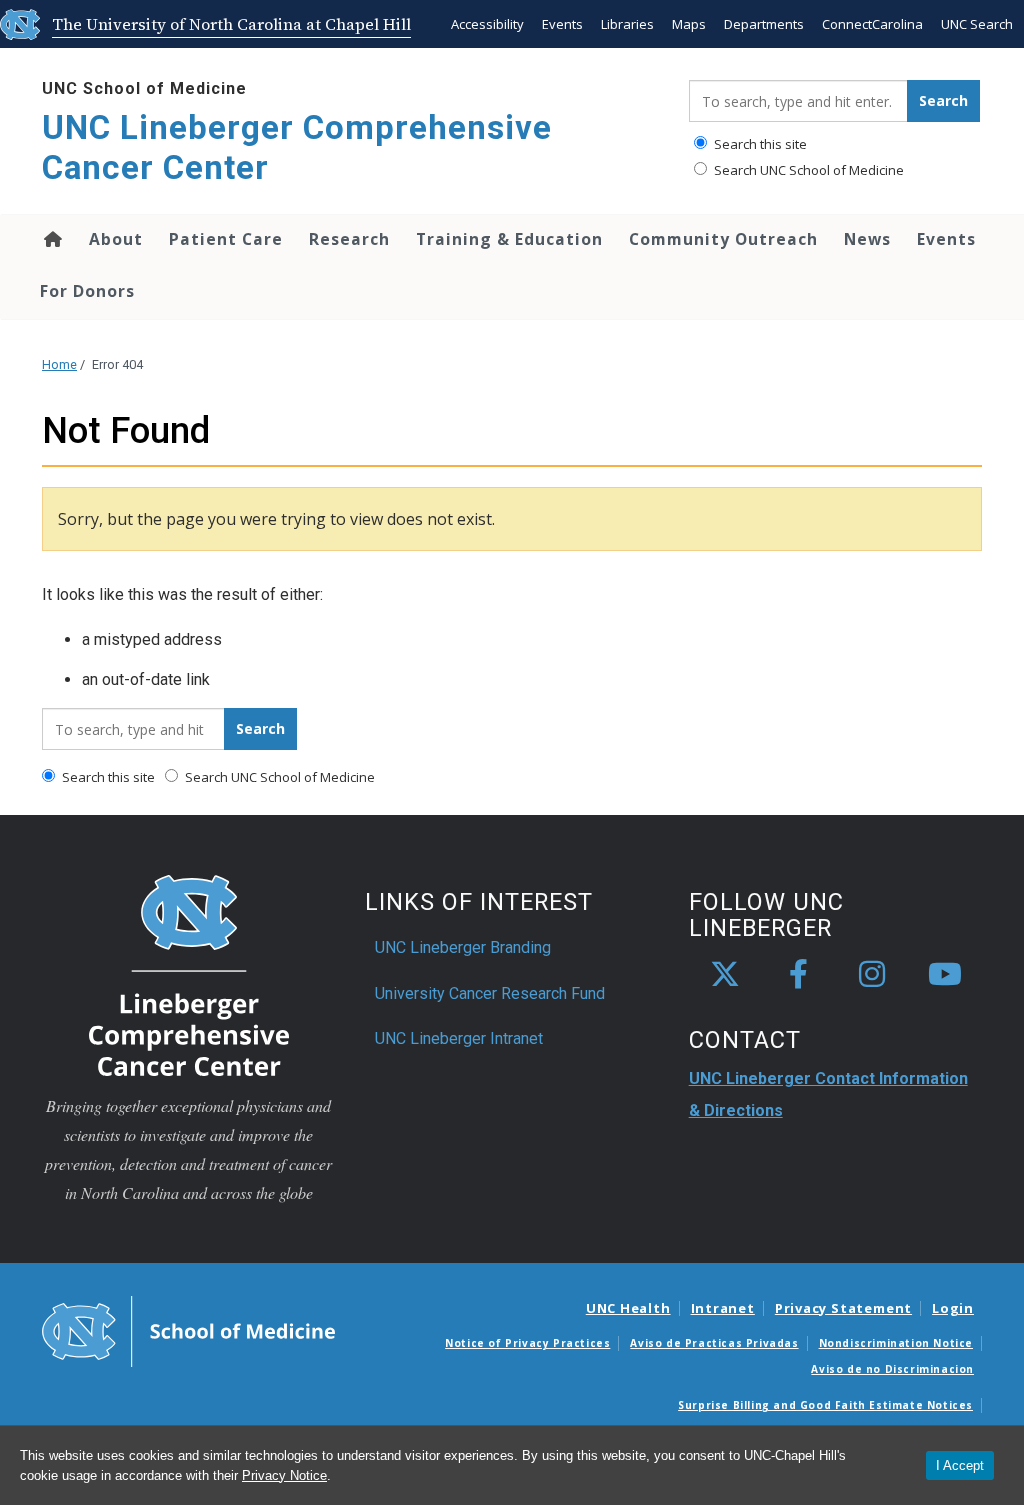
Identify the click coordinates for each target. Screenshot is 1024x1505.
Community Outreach (723, 239)
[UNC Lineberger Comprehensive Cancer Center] (189, 974)
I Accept (960, 1465)
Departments (764, 24)
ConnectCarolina (872, 24)
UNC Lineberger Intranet (459, 1038)
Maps (689, 24)
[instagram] (872, 975)
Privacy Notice (284, 1475)
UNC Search (977, 24)
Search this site (759, 144)
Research (349, 239)
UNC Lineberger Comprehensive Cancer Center (297, 147)
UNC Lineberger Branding (463, 947)
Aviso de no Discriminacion (892, 1369)
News (867, 239)
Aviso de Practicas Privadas (714, 1343)
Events (562, 24)
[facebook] (799, 975)
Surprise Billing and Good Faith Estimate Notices (825, 1405)
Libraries (627, 24)
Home (51, 239)
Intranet (723, 1308)
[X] (725, 975)
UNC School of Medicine (144, 88)
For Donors (87, 291)
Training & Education (509, 239)
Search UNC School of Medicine (807, 170)
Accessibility (487, 24)
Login (953, 1308)
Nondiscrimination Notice (896, 1343)
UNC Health (628, 1308)
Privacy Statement (843, 1308)
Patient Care (226, 239)
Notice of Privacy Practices (527, 1343)
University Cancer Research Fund (490, 993)
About (116, 239)
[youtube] (945, 975)
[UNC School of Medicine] (188, 1330)
